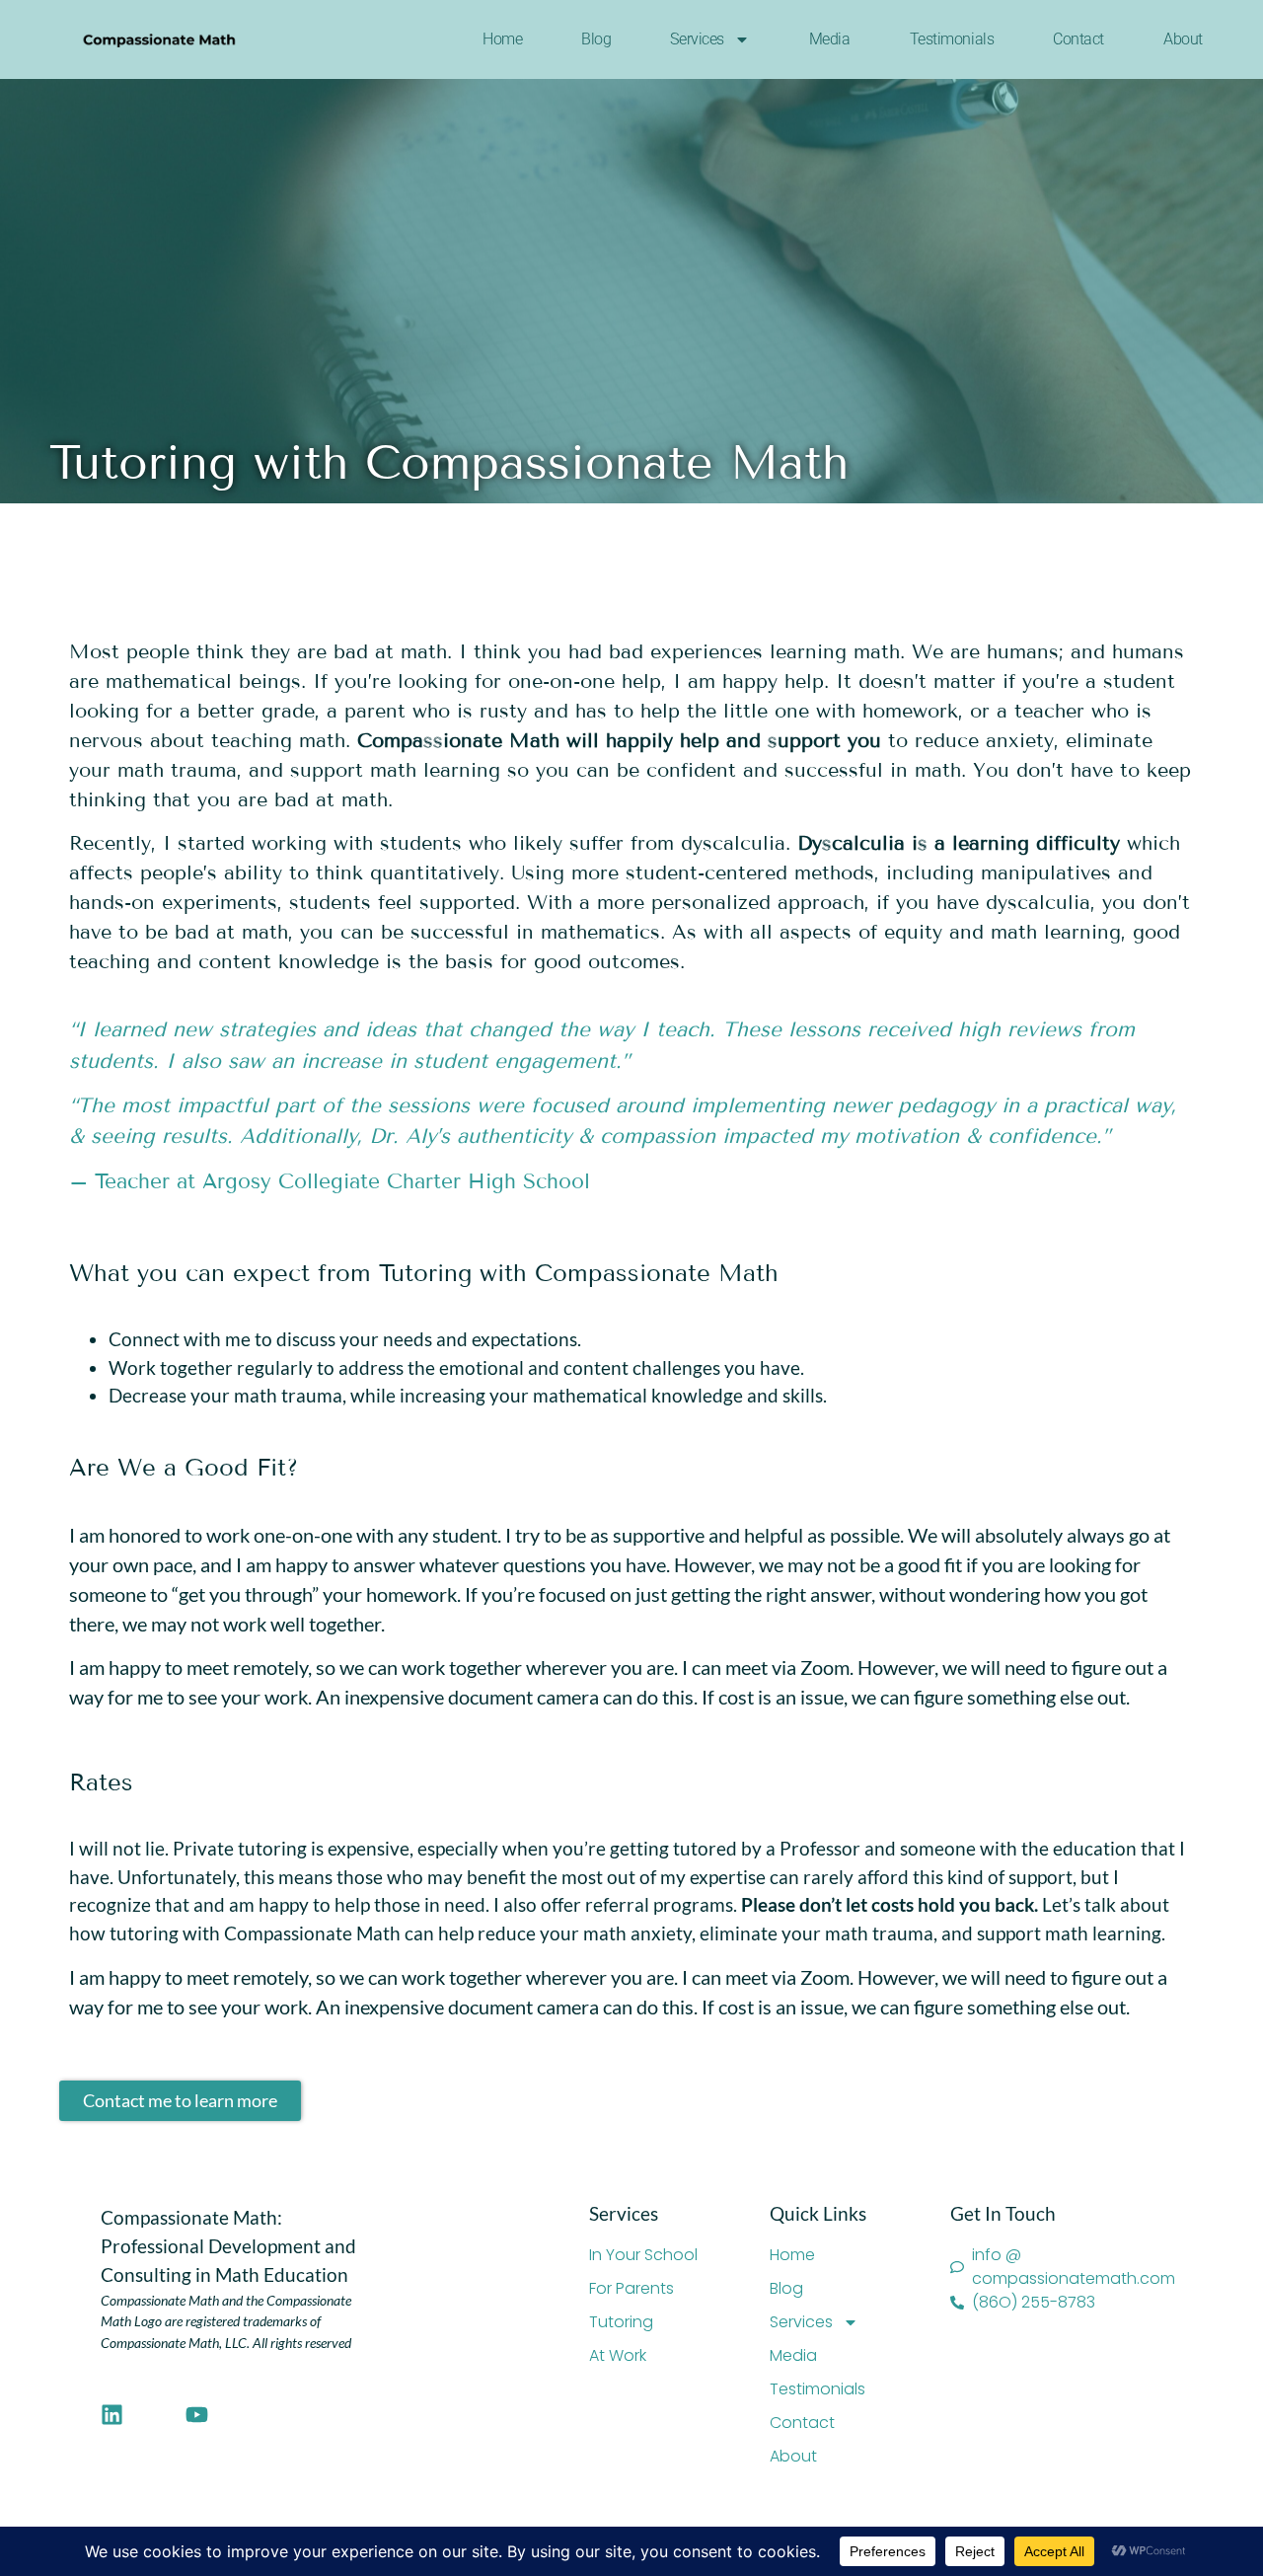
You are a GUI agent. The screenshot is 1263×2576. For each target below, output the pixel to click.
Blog (596, 39)
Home (502, 39)
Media (830, 39)
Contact (1078, 39)
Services (697, 39)
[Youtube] (197, 2415)
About (1183, 39)
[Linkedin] (112, 2415)
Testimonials (952, 39)
